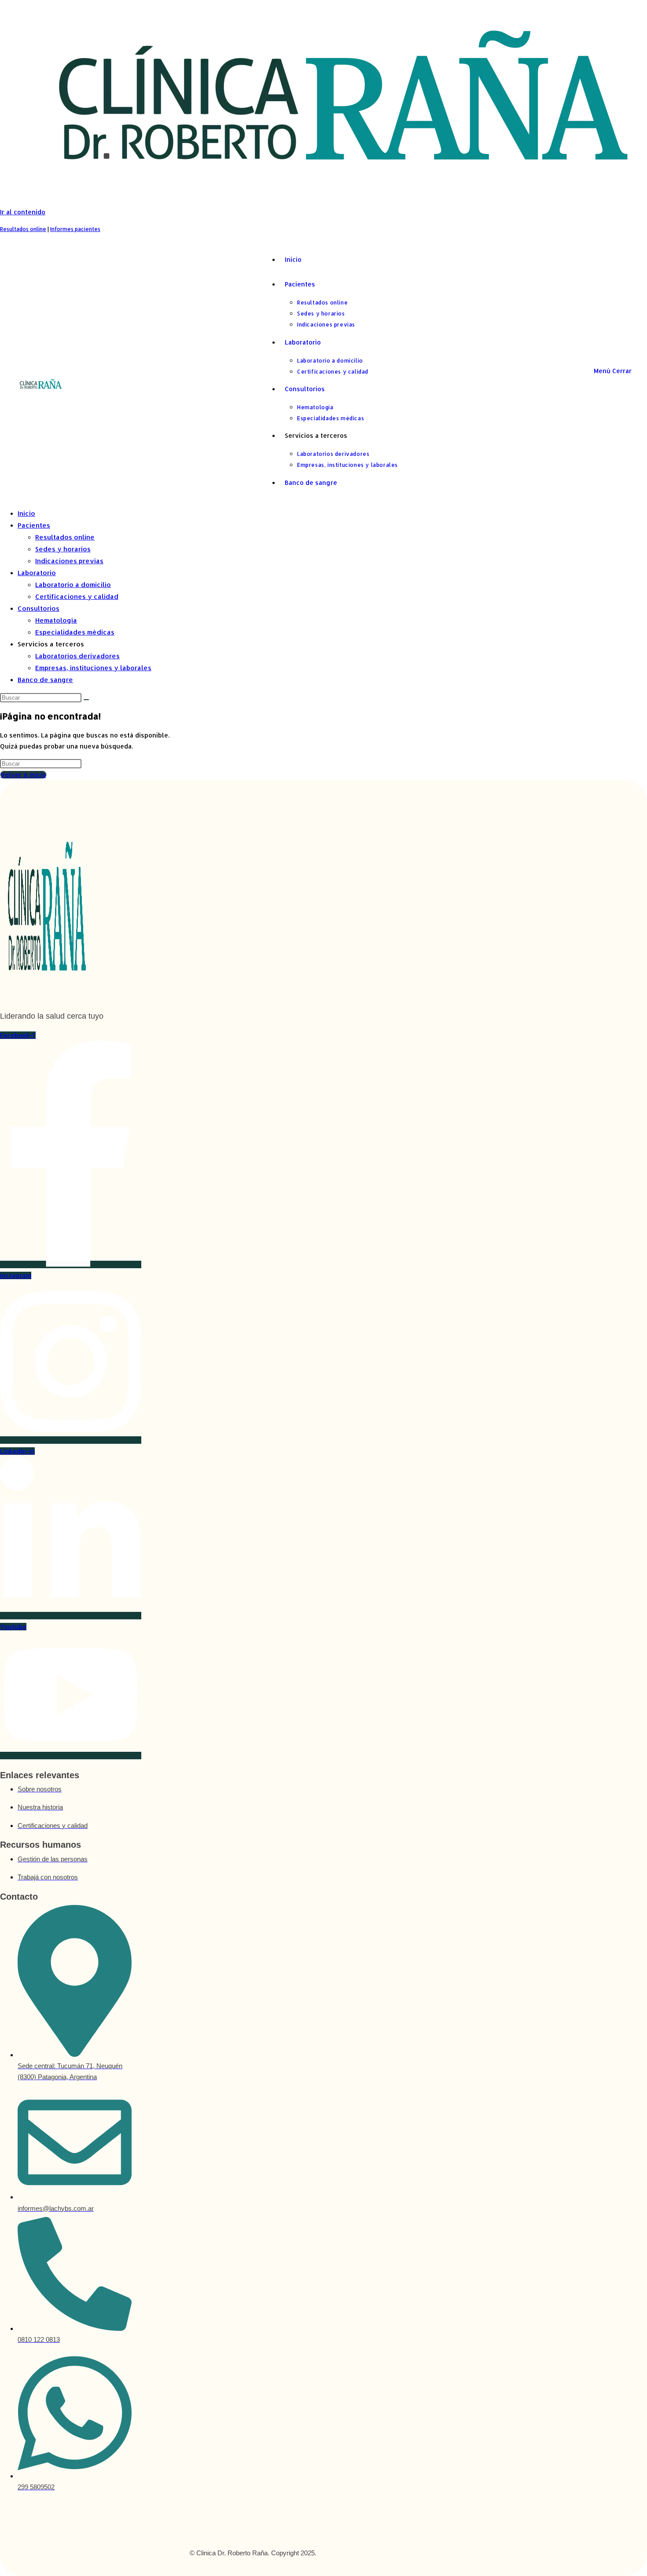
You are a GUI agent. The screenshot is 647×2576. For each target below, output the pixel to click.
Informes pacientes (75, 229)
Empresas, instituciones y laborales (93, 668)
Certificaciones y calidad (77, 596)
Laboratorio (37, 573)
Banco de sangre (45, 680)
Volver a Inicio (23, 775)
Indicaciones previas (69, 561)
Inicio (26, 513)
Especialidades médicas (75, 632)
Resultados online (23, 229)
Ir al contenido (23, 212)
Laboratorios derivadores (77, 656)
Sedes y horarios (63, 549)
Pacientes (34, 525)
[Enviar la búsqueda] (86, 700)
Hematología (56, 620)
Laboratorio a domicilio (73, 585)
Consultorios (39, 608)
